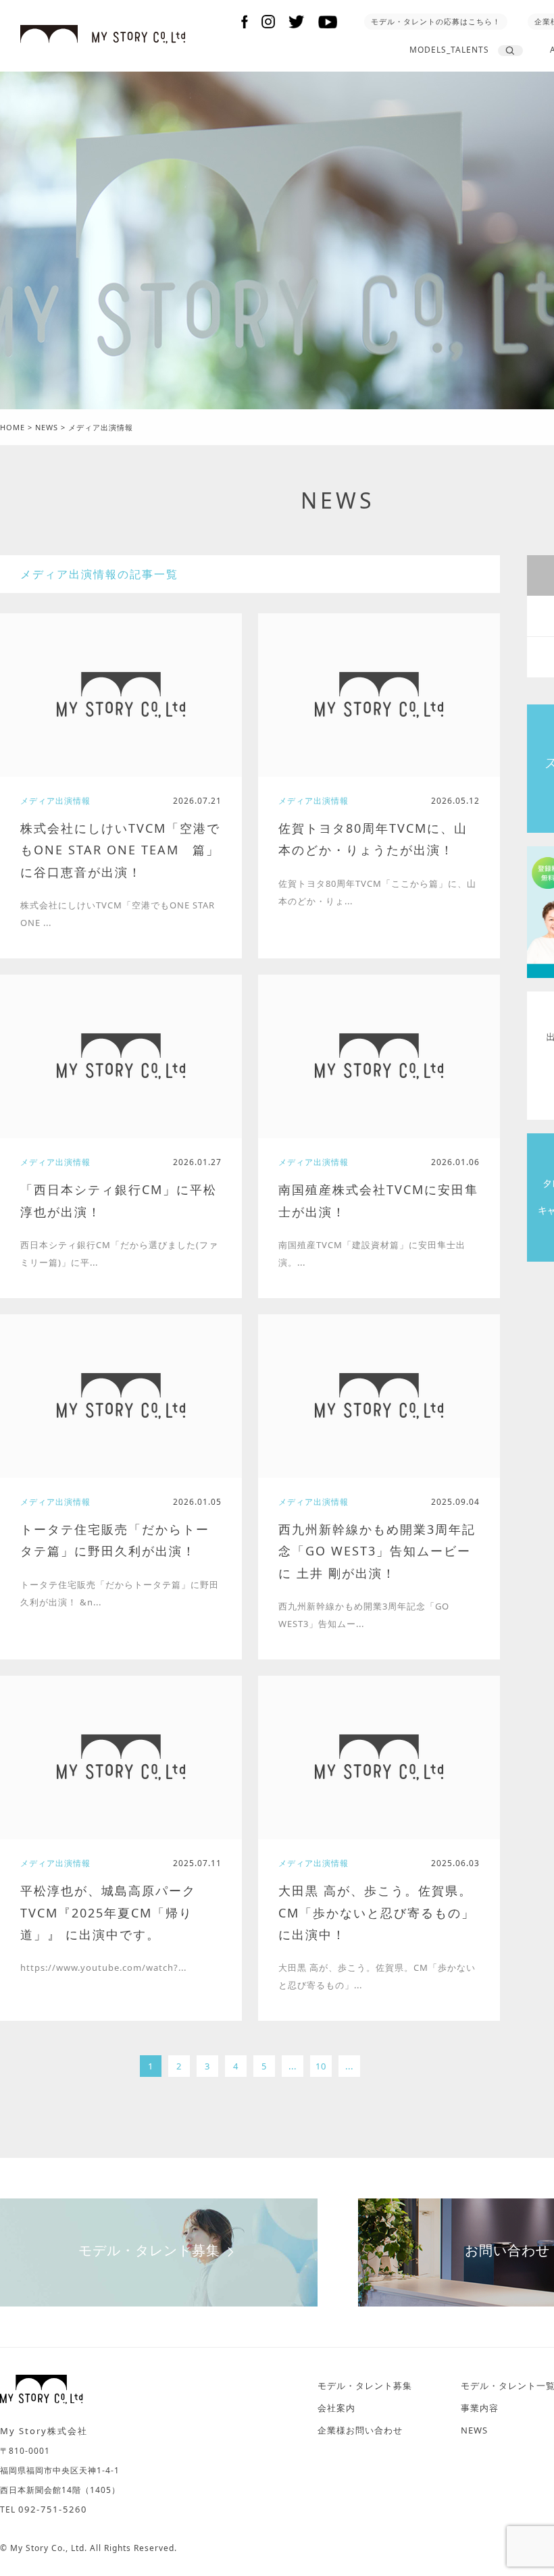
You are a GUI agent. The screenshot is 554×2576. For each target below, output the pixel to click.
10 (321, 2066)
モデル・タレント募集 (149, 2250)
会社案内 (336, 2408)
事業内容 (480, 2408)
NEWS (338, 500)
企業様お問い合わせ (360, 2430)
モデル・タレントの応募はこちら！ (436, 21)
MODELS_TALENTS (449, 50)
